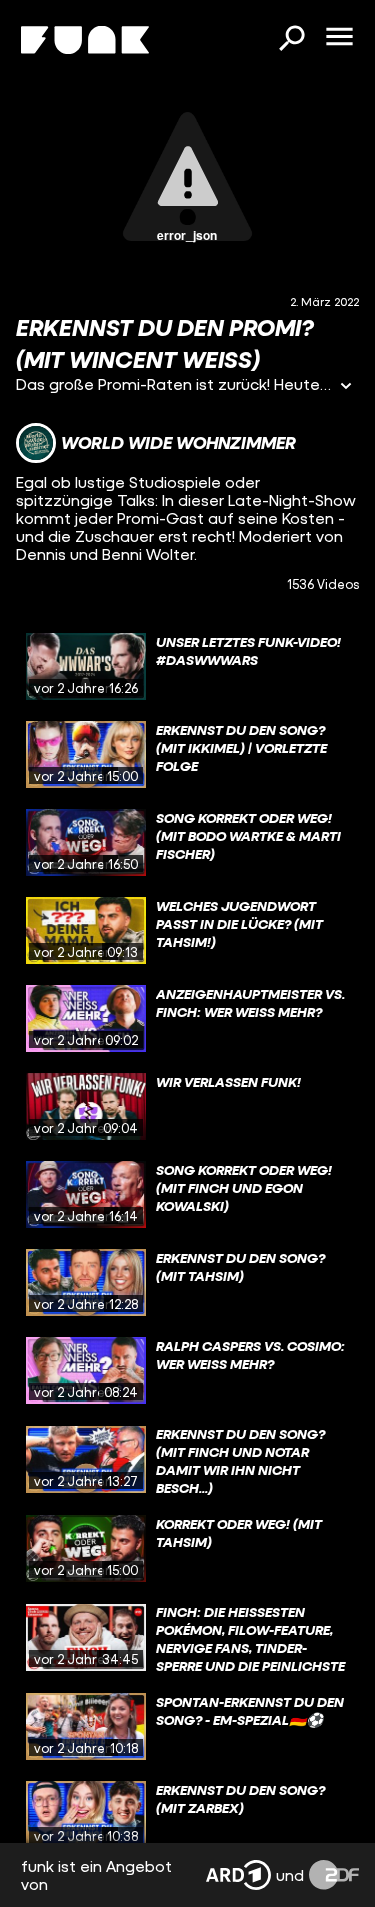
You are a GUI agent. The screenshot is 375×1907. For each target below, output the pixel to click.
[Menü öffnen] (339, 38)
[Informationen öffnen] (346, 387)
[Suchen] (291, 40)
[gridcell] (187, 667)
